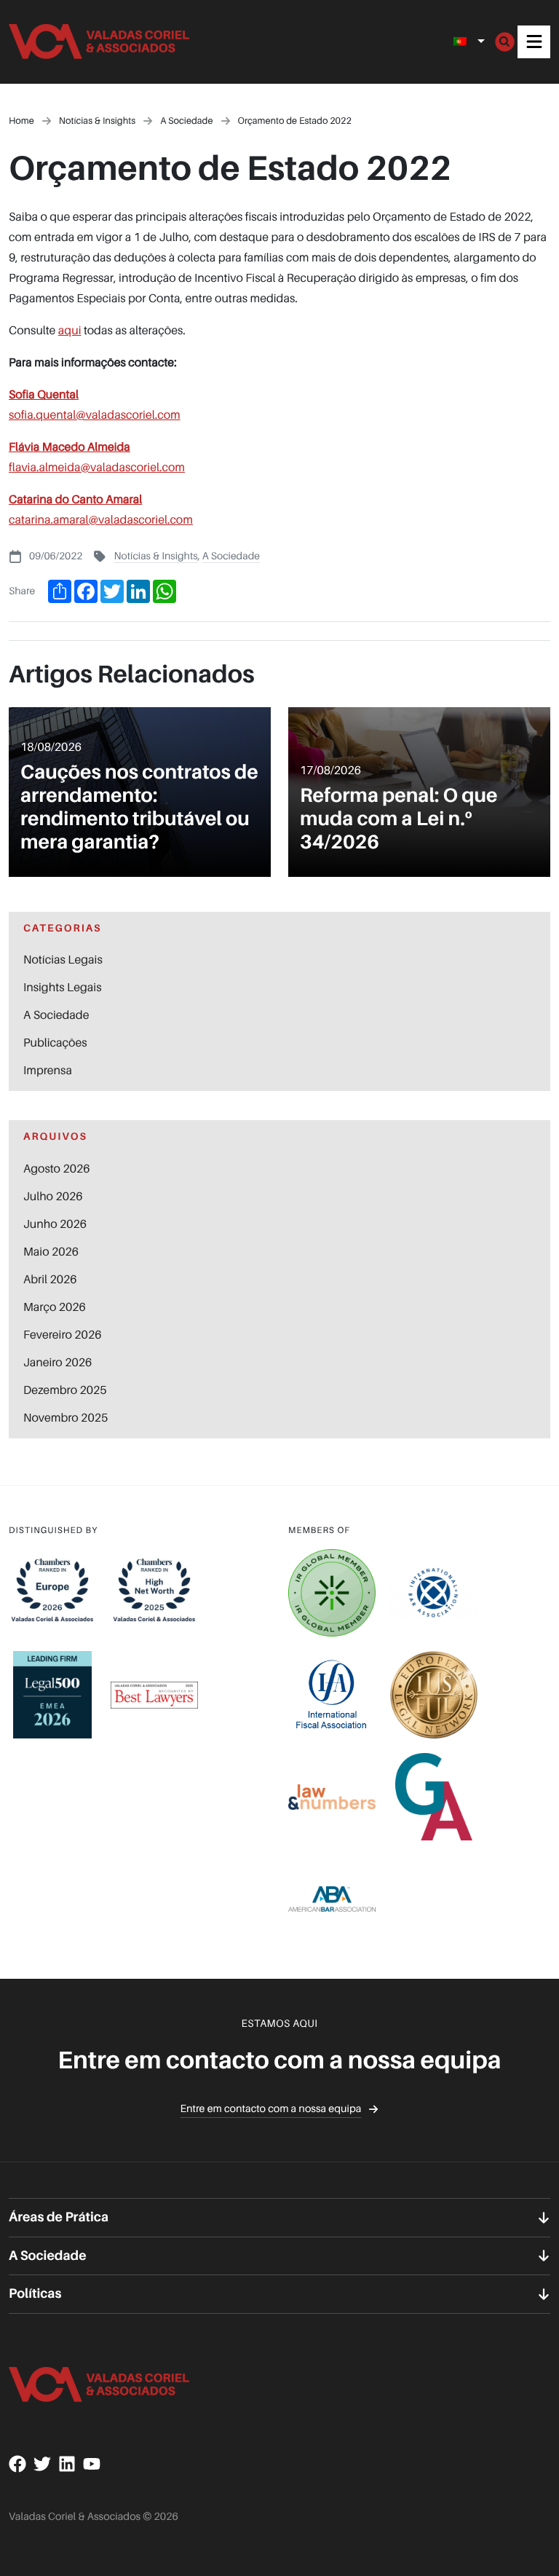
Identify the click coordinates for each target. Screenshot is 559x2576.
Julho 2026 (53, 1196)
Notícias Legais (63, 959)
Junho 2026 (55, 1224)
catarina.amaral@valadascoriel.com (101, 519)
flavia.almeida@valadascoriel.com (97, 467)
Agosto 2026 (57, 1168)
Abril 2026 (50, 1279)
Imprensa (48, 1070)
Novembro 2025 (66, 1417)
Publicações (55, 1042)
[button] (534, 42)
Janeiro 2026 (58, 1362)
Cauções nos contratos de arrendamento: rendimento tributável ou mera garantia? (139, 807)
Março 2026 (55, 1307)
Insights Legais (62, 987)
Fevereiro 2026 (62, 1334)
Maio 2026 (51, 1251)
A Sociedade (231, 556)
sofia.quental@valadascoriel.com (95, 414)
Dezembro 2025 (65, 1390)
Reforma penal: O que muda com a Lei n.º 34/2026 (399, 819)
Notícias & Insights (155, 556)
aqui (70, 330)
